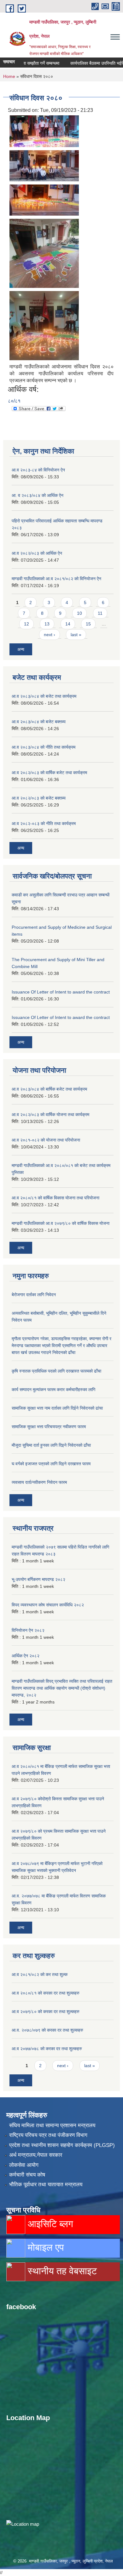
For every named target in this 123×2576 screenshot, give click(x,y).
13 (47, 624)
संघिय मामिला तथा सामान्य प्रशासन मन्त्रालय (52, 2125)
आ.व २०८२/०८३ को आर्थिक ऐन (37, 553)
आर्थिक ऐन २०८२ (26, 1656)
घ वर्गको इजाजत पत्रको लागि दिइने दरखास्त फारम (51, 1464)
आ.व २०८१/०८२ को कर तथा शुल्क (40, 1974)
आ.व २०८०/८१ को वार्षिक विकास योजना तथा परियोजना (56, 1198)
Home (9, 76)
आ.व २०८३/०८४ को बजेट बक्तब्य (39, 722)
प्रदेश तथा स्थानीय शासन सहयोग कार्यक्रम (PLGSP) (62, 2145)
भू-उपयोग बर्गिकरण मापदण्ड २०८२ (38, 1579)
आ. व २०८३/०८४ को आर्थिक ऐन (38, 495)
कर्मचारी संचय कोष (27, 2175)
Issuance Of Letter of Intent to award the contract (61, 992)
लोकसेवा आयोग (24, 2165)
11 (100, 613)
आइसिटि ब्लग (49, 2224)
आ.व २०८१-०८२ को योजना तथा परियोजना (46, 1140)
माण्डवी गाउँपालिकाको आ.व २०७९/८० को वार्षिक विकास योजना (61, 1223)
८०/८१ (14, 401)
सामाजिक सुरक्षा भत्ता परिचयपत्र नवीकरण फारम (49, 1427)
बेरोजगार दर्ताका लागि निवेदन (34, 1295)
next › (50, 635)
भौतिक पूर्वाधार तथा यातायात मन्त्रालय (46, 2185)
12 (26, 624)
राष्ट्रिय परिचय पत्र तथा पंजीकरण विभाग (48, 2135)
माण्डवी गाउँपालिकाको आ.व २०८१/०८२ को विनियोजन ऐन (56, 579)
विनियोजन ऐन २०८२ (28, 1630)
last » (76, 635)
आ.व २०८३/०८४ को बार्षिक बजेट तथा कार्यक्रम (49, 1089)
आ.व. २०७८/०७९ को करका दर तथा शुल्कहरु (47, 2030)
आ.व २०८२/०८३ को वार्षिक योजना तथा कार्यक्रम (50, 1115)
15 (88, 624)
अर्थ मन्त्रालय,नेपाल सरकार (36, 2155)
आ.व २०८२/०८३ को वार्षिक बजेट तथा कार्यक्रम (49, 773)
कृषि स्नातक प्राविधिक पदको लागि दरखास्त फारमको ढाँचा (56, 1371)
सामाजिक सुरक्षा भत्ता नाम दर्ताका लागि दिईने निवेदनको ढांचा (57, 1408)
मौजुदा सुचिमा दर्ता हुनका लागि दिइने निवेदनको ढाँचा (51, 1445)
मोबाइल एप (44, 2247)
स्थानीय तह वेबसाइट (61, 2271)
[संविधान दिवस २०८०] (44, 131)
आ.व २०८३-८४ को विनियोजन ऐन (38, 470)
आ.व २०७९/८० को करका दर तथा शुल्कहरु (46, 2012)
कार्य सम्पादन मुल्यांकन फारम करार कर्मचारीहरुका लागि (53, 1390)
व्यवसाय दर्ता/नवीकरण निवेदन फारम (39, 1482)
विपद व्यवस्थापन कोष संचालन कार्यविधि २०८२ (48, 1605)
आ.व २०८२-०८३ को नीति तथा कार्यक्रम (44, 823)
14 (68, 624)
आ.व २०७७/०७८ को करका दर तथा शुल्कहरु (47, 2049)
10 (79, 613)
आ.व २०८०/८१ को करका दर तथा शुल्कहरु (46, 1993)
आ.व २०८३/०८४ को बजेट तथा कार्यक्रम (44, 696)
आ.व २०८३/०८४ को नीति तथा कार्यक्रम (44, 747)
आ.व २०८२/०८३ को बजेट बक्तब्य (39, 798)
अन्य (21, 649)
